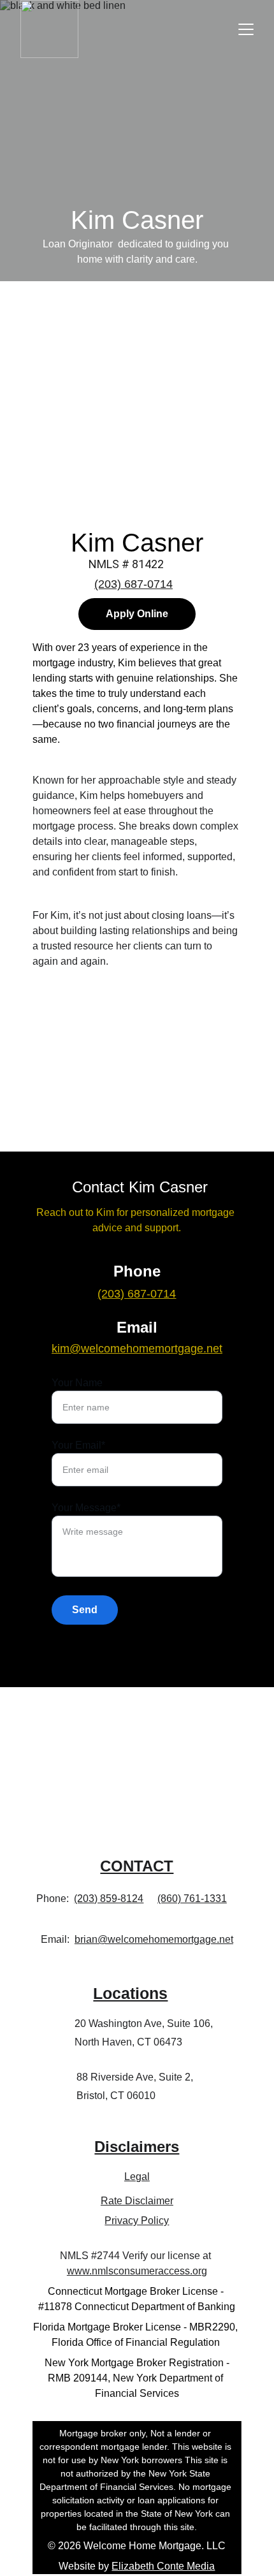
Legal (137, 2177)
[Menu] (246, 29)
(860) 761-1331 (192, 1899)
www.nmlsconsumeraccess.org (137, 2271)
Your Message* (86, 1508)
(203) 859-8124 (109, 1899)
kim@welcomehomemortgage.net (137, 1349)
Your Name (77, 1383)
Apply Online (137, 614)
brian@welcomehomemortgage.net (154, 1939)
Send (85, 1610)
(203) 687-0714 (133, 584)
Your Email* (78, 1445)
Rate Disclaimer (137, 2201)
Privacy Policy (137, 2221)
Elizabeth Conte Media (163, 2566)
